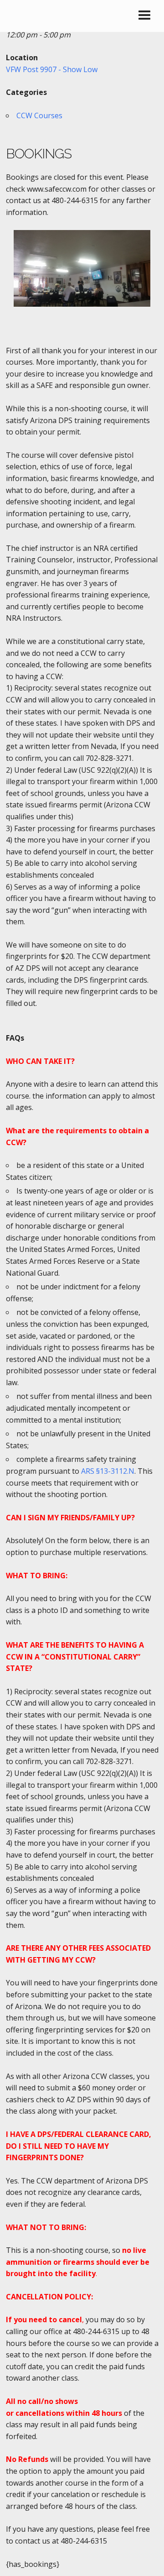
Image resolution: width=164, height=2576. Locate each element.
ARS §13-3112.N (108, 1471)
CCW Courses (39, 115)
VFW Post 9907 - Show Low (52, 69)
